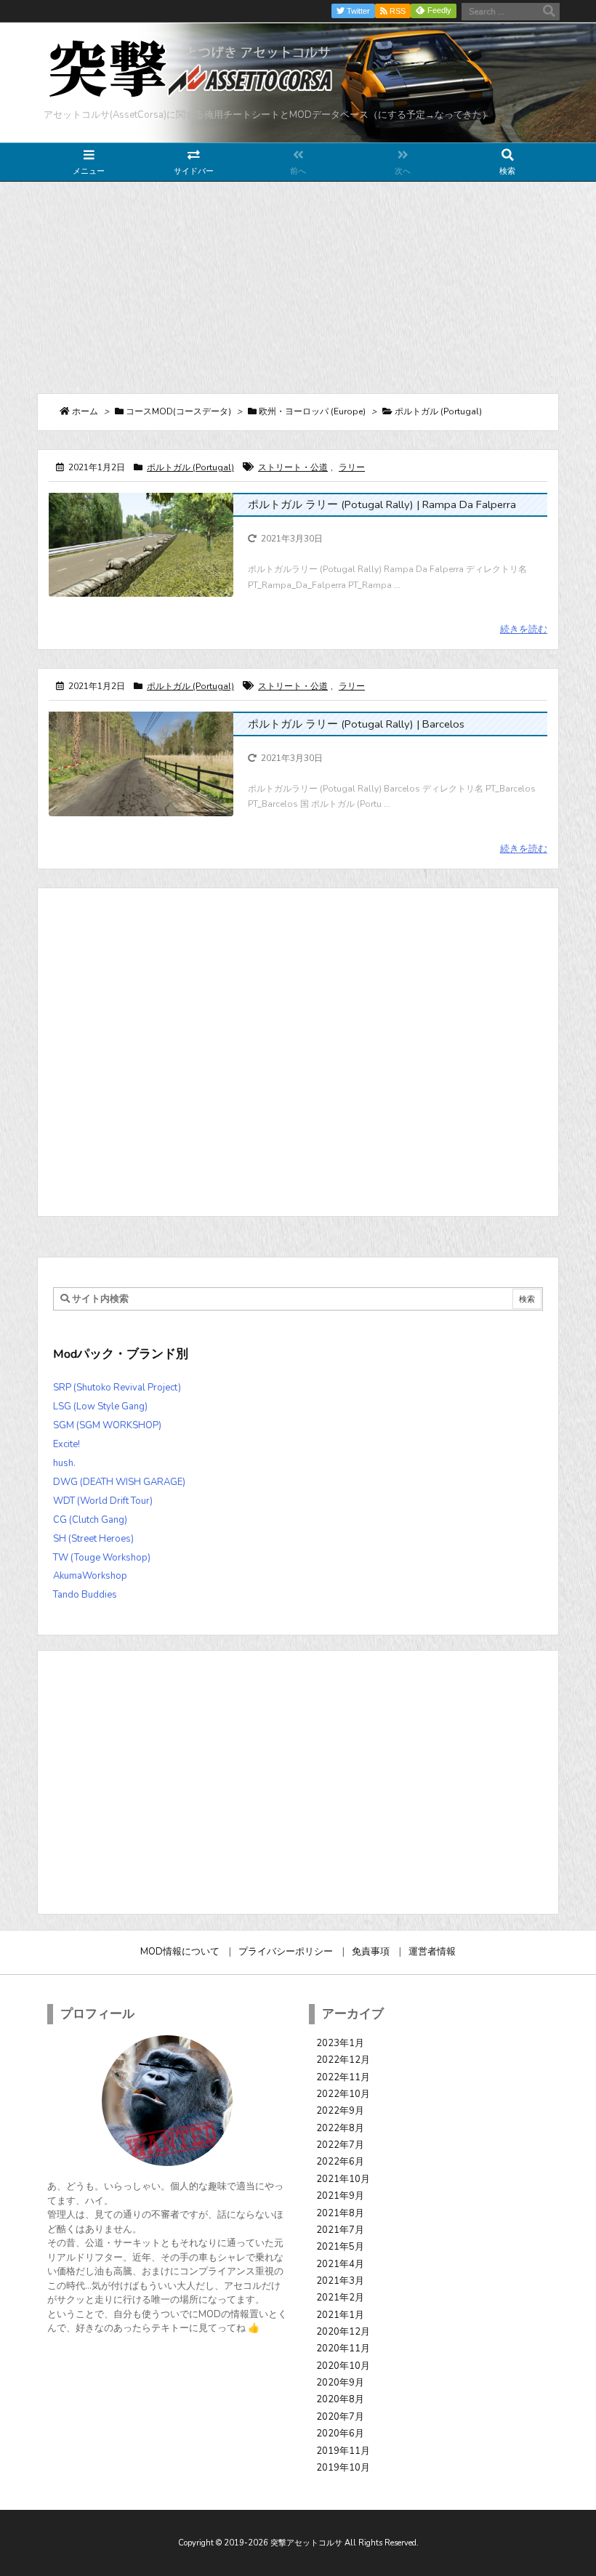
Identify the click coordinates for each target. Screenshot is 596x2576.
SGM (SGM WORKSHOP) (107, 1425)
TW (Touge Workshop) (102, 1558)
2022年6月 (340, 2162)
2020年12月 (343, 2332)
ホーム (85, 411)
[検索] (549, 12)
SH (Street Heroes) (93, 1539)
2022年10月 (343, 2094)
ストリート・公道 (293, 467)
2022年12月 (343, 2060)
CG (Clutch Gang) (90, 1520)
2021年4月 (340, 2264)
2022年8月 (340, 2128)
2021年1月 (340, 2315)
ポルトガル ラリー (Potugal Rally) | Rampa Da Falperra (382, 504)
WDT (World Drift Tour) (103, 1501)
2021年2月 (340, 2298)
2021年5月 (340, 2247)
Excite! (67, 1444)
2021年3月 (340, 2281)
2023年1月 (340, 2043)
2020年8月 (340, 2399)
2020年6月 (340, 2434)
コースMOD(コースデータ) (178, 411)
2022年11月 (343, 2077)
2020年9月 (340, 2383)
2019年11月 (343, 2451)
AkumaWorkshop (90, 1576)
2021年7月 (340, 2230)
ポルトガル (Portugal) (190, 467)
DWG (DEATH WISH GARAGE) (119, 1482)
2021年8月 (340, 2213)
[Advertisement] (298, 287)
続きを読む (524, 629)
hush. (64, 1463)
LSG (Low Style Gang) (100, 1406)
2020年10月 (343, 2366)
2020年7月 (340, 2417)
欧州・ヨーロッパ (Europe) (312, 411)
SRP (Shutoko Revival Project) (117, 1388)
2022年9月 (340, 2111)
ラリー (352, 467)
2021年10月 (343, 2179)
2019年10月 (343, 2468)
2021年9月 (340, 2196)
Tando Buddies (85, 1595)
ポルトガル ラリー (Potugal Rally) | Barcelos (356, 724)
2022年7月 (340, 2145)
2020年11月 (343, 2348)
